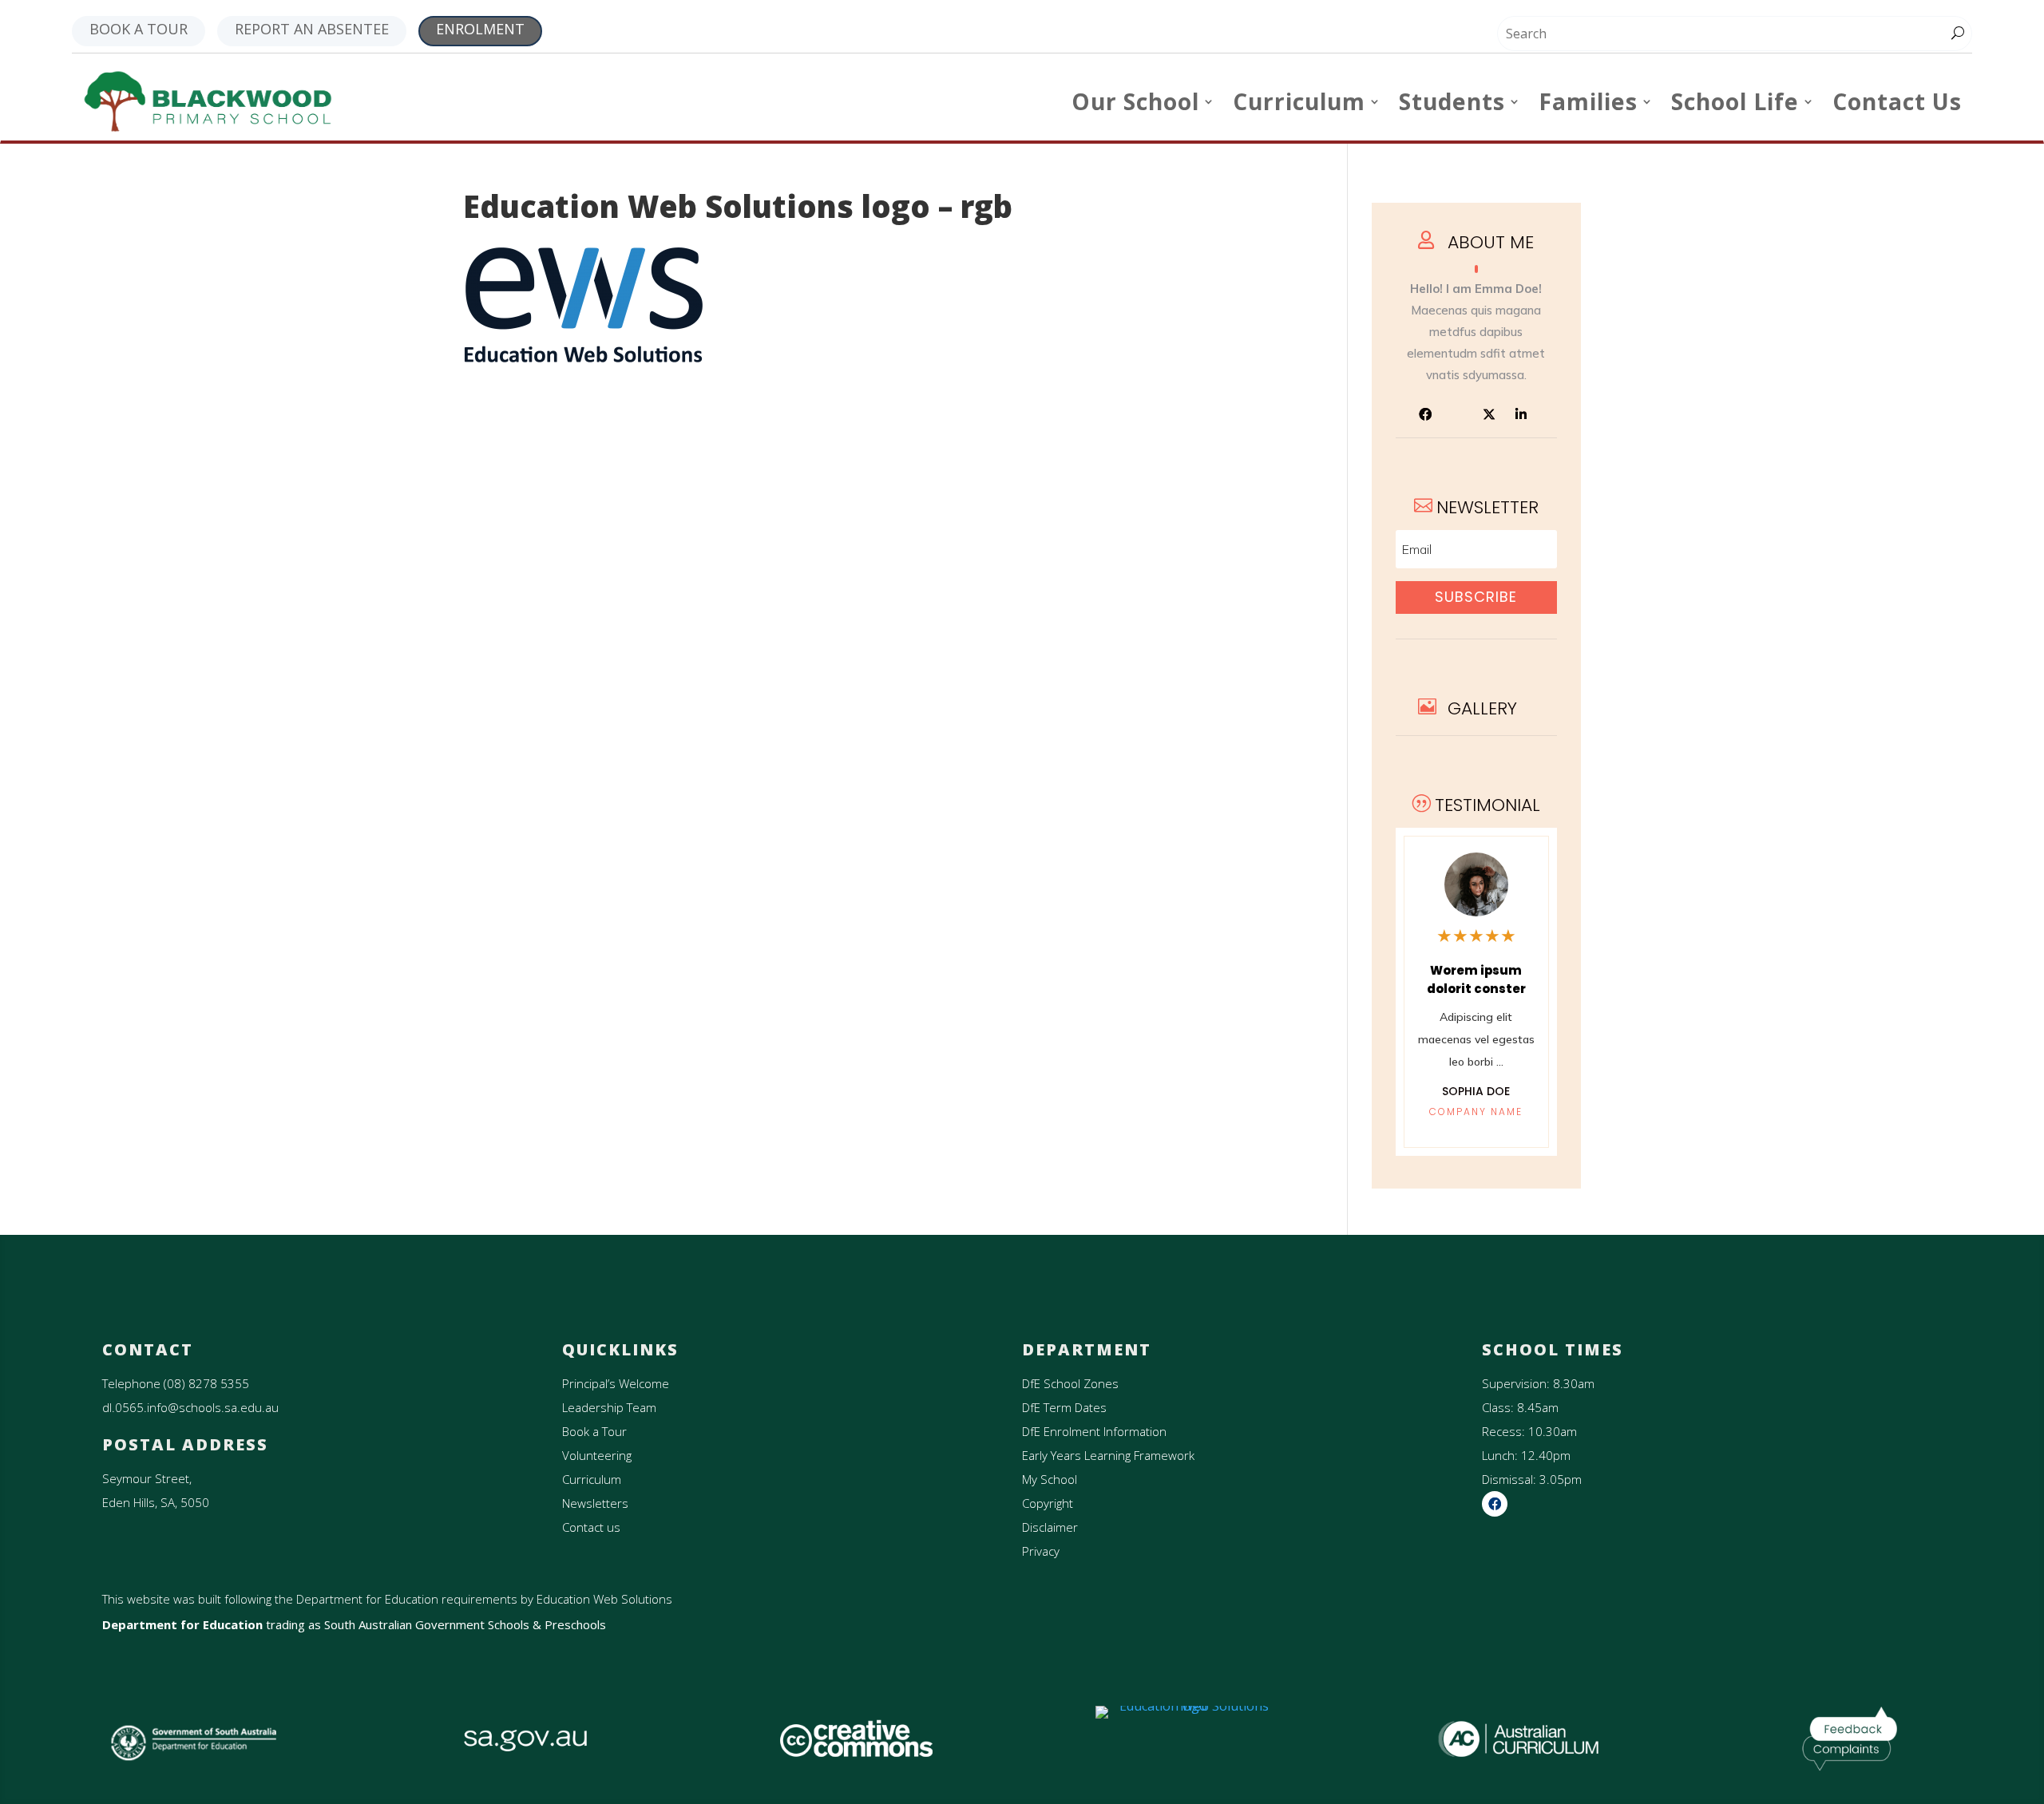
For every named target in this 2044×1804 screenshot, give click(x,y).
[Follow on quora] (1457, 414)
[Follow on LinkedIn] (1521, 414)
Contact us (591, 1527)
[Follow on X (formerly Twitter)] (1489, 414)
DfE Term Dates (1064, 1407)
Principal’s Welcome (616, 1383)
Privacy (1041, 1551)
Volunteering (597, 1455)
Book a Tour (594, 1431)
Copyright (1048, 1503)
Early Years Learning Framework (1108, 1455)
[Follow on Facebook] (1425, 414)
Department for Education (182, 1624)
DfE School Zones (1070, 1383)
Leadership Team (609, 1407)
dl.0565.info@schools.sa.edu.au (190, 1407)
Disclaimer (1050, 1527)
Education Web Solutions (604, 1599)
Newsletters (595, 1503)
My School (1050, 1479)
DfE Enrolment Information (1094, 1431)
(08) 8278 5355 (206, 1383)
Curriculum (592, 1479)
